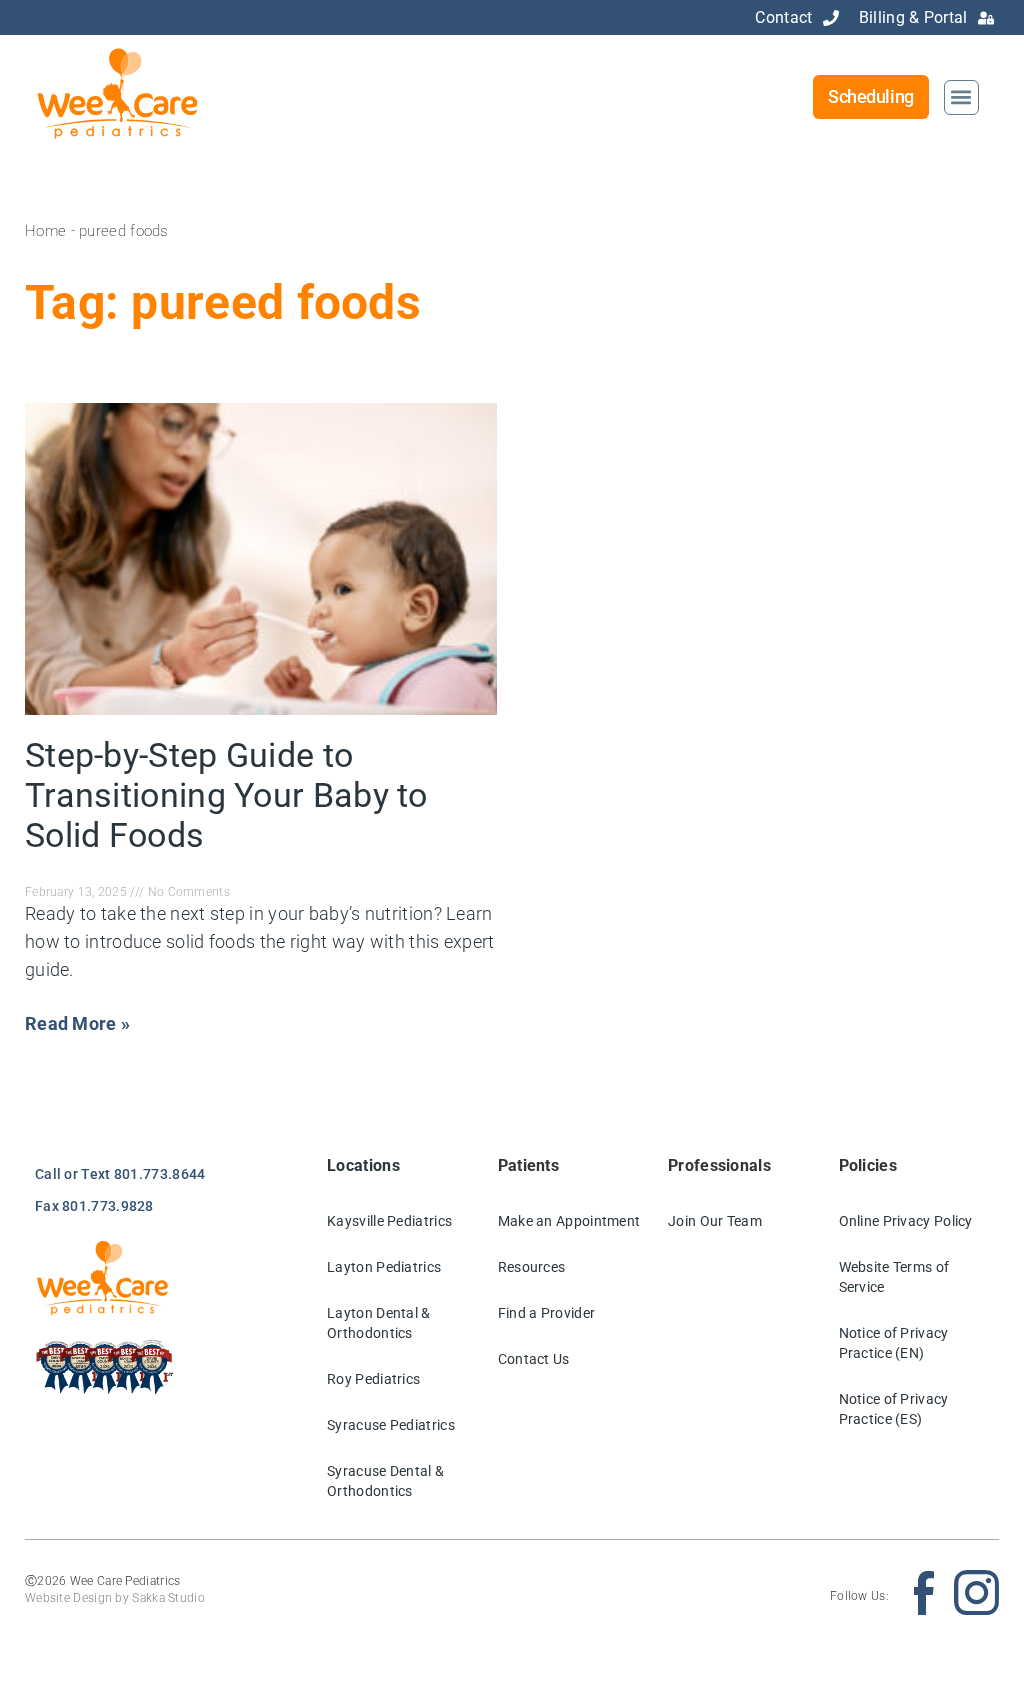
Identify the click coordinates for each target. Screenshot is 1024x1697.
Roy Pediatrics (373, 1379)
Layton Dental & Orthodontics (379, 1323)
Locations (363, 1165)
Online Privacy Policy (906, 1221)
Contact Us (534, 1359)
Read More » (77, 1023)
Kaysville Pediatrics (389, 1221)
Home (45, 231)
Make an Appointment (569, 1221)
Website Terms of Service (894, 1277)
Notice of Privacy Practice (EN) (894, 1343)
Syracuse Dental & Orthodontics (385, 1481)
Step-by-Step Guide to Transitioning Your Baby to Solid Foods (226, 795)
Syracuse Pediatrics (391, 1425)
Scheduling (871, 96)
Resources (532, 1267)
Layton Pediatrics (384, 1267)
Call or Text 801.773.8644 (120, 1174)
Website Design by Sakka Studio (115, 1598)
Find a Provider (547, 1313)
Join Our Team (715, 1221)
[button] (961, 97)
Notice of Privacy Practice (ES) (894, 1409)
